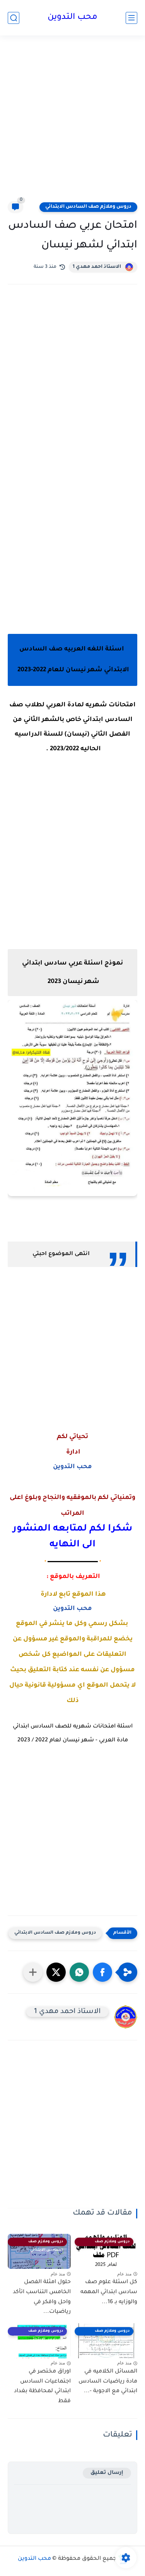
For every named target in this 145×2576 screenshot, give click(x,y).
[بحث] (14, 18)
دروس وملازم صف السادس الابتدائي (88, 207)
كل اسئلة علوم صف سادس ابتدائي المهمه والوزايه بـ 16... (109, 2292)
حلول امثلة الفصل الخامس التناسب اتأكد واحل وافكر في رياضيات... (42, 2297)
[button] (102, 1972)
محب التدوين (72, 18)
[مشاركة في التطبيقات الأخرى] (33, 1972)
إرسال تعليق (107, 2473)
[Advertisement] (72, 123)
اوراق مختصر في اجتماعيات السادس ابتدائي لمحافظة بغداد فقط (42, 2387)
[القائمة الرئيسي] (131, 18)
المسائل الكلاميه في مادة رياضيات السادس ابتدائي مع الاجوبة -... (108, 2382)
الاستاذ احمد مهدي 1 (97, 267)
